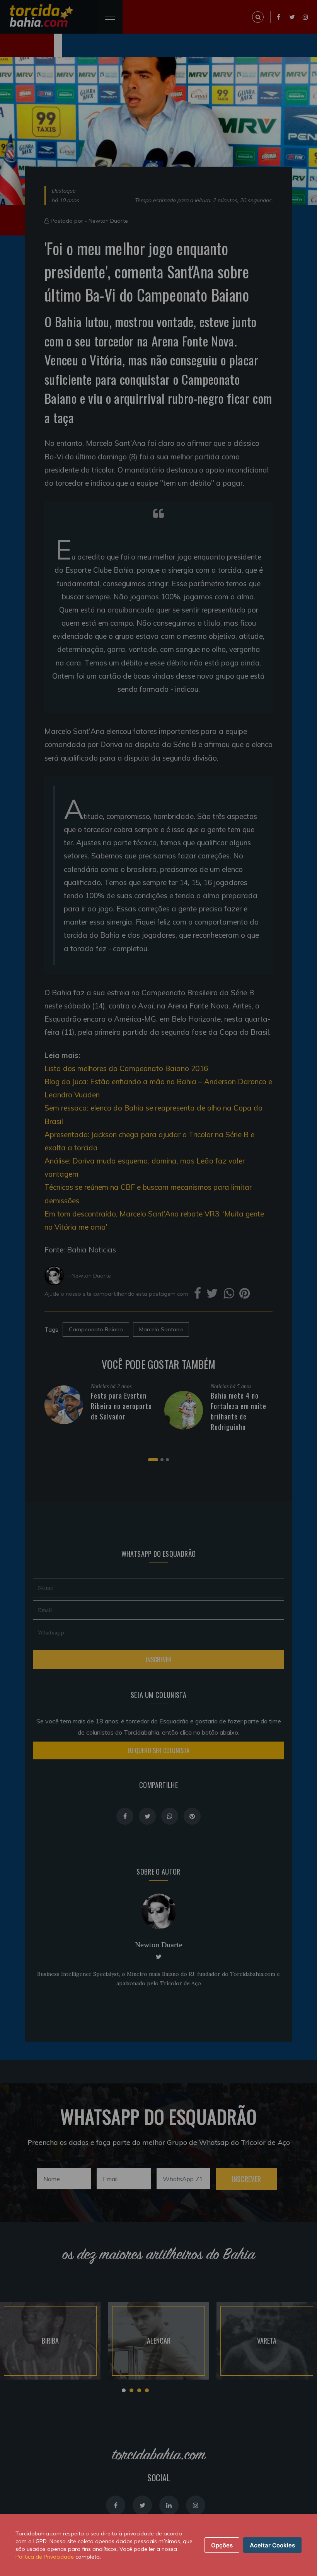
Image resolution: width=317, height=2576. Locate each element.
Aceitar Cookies (272, 2545)
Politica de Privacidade (45, 2557)
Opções (222, 2545)
